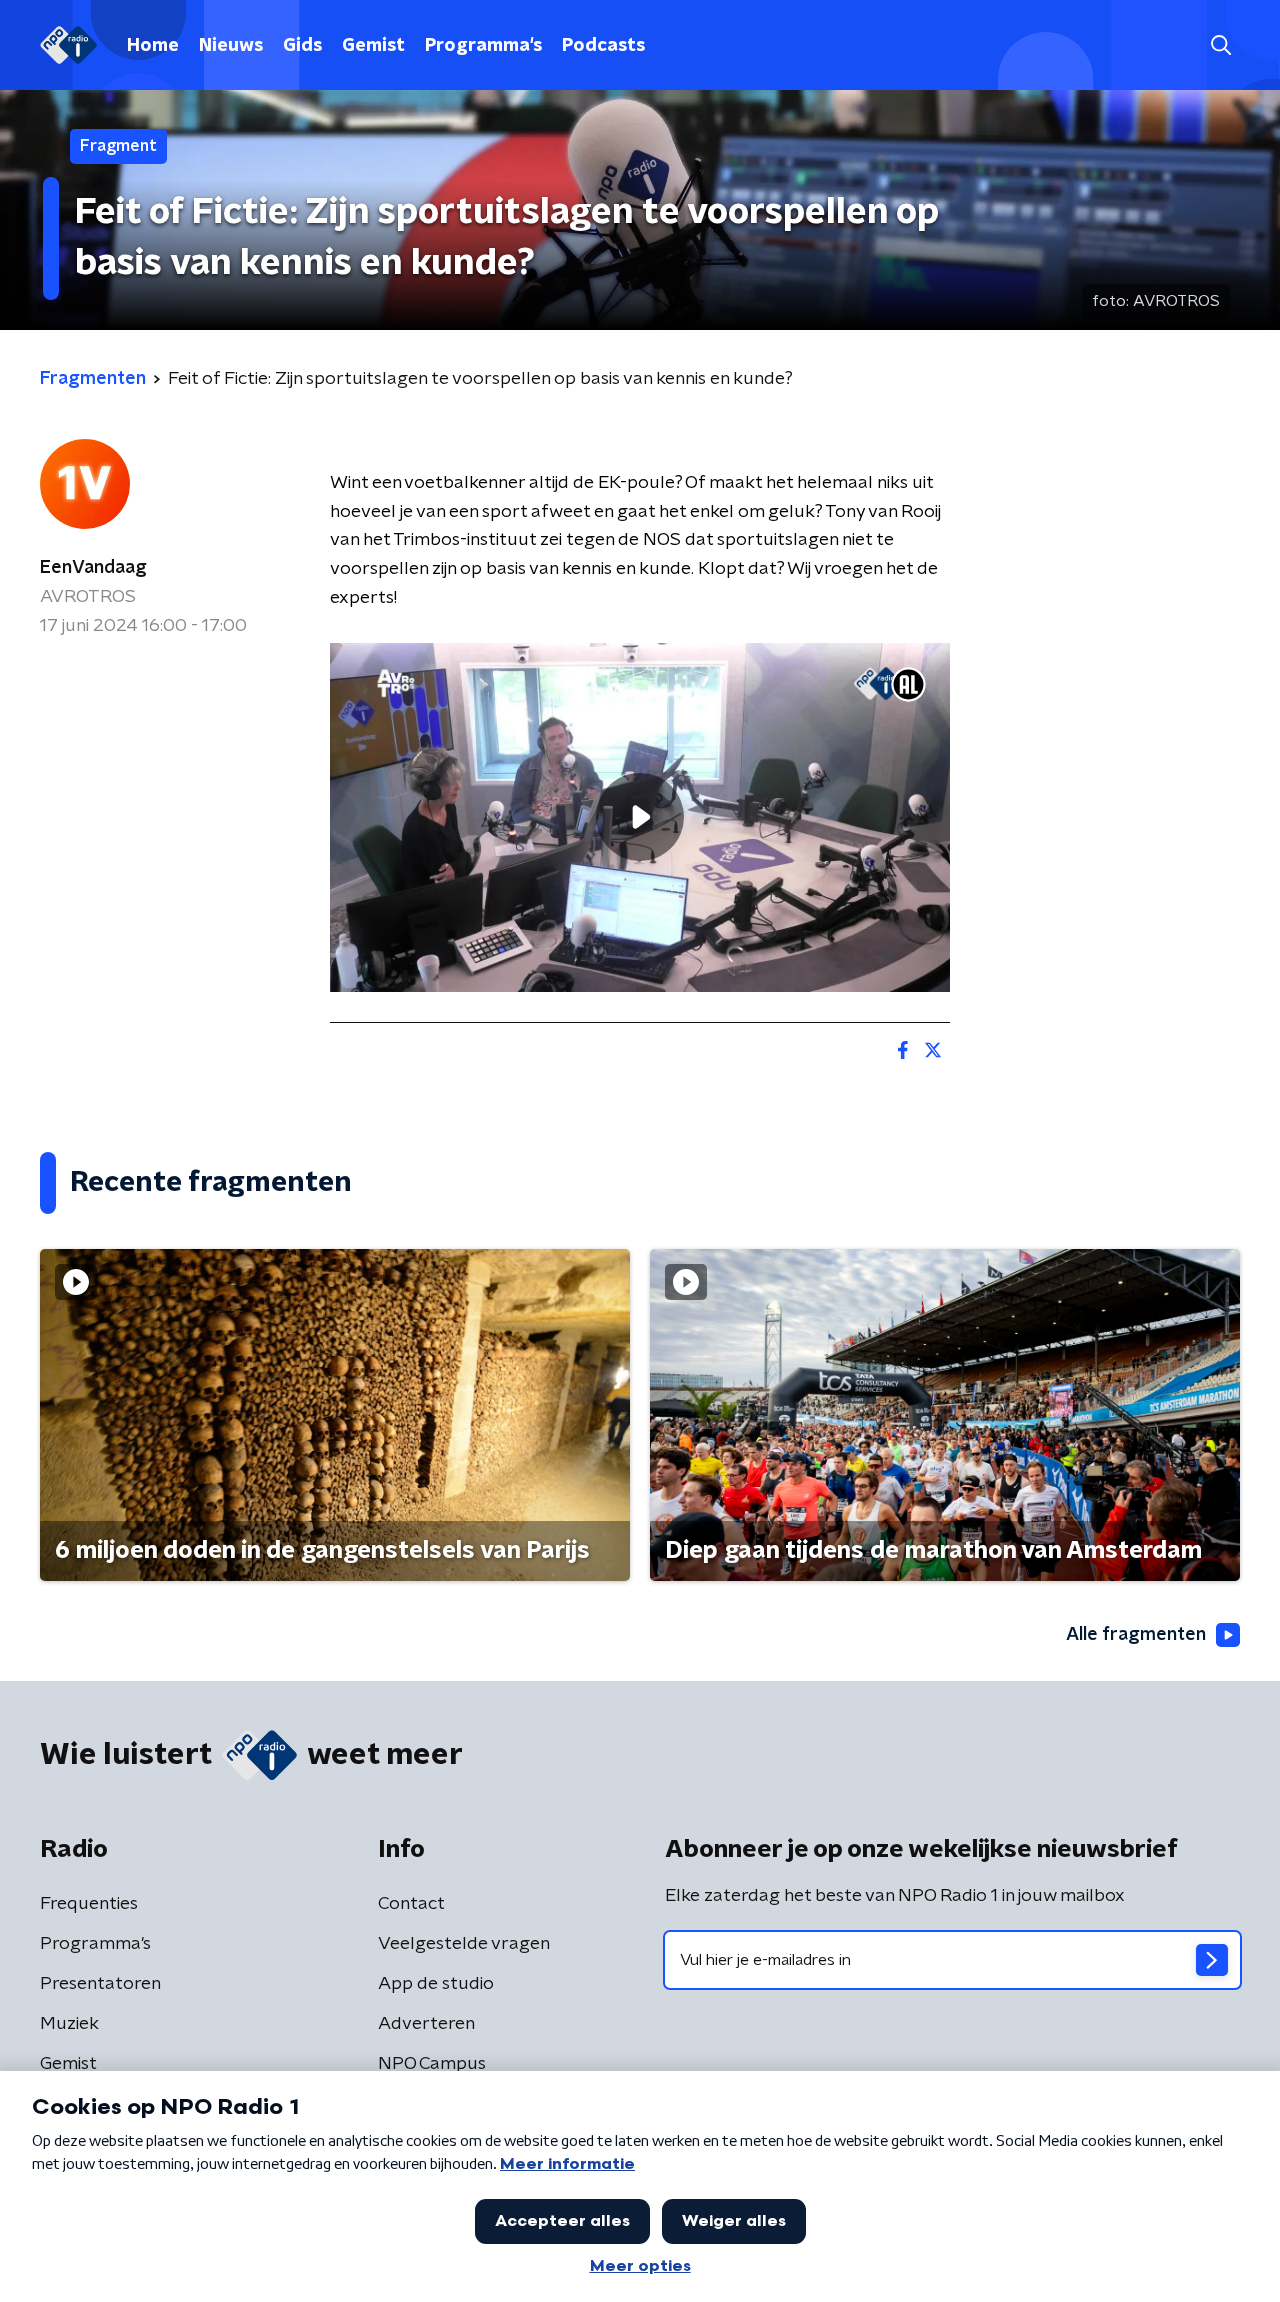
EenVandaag (93, 568)
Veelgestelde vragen (464, 1944)
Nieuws (231, 46)
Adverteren (426, 2024)
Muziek (69, 2024)
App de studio (436, 1984)
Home (153, 46)
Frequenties (89, 1904)
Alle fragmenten (1136, 1635)
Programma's (483, 46)
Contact (411, 1904)
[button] (1220, 45)
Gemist (373, 46)
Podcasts (603, 46)
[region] (640, 817)
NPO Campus (432, 2064)
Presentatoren (100, 1984)
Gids (302, 46)
